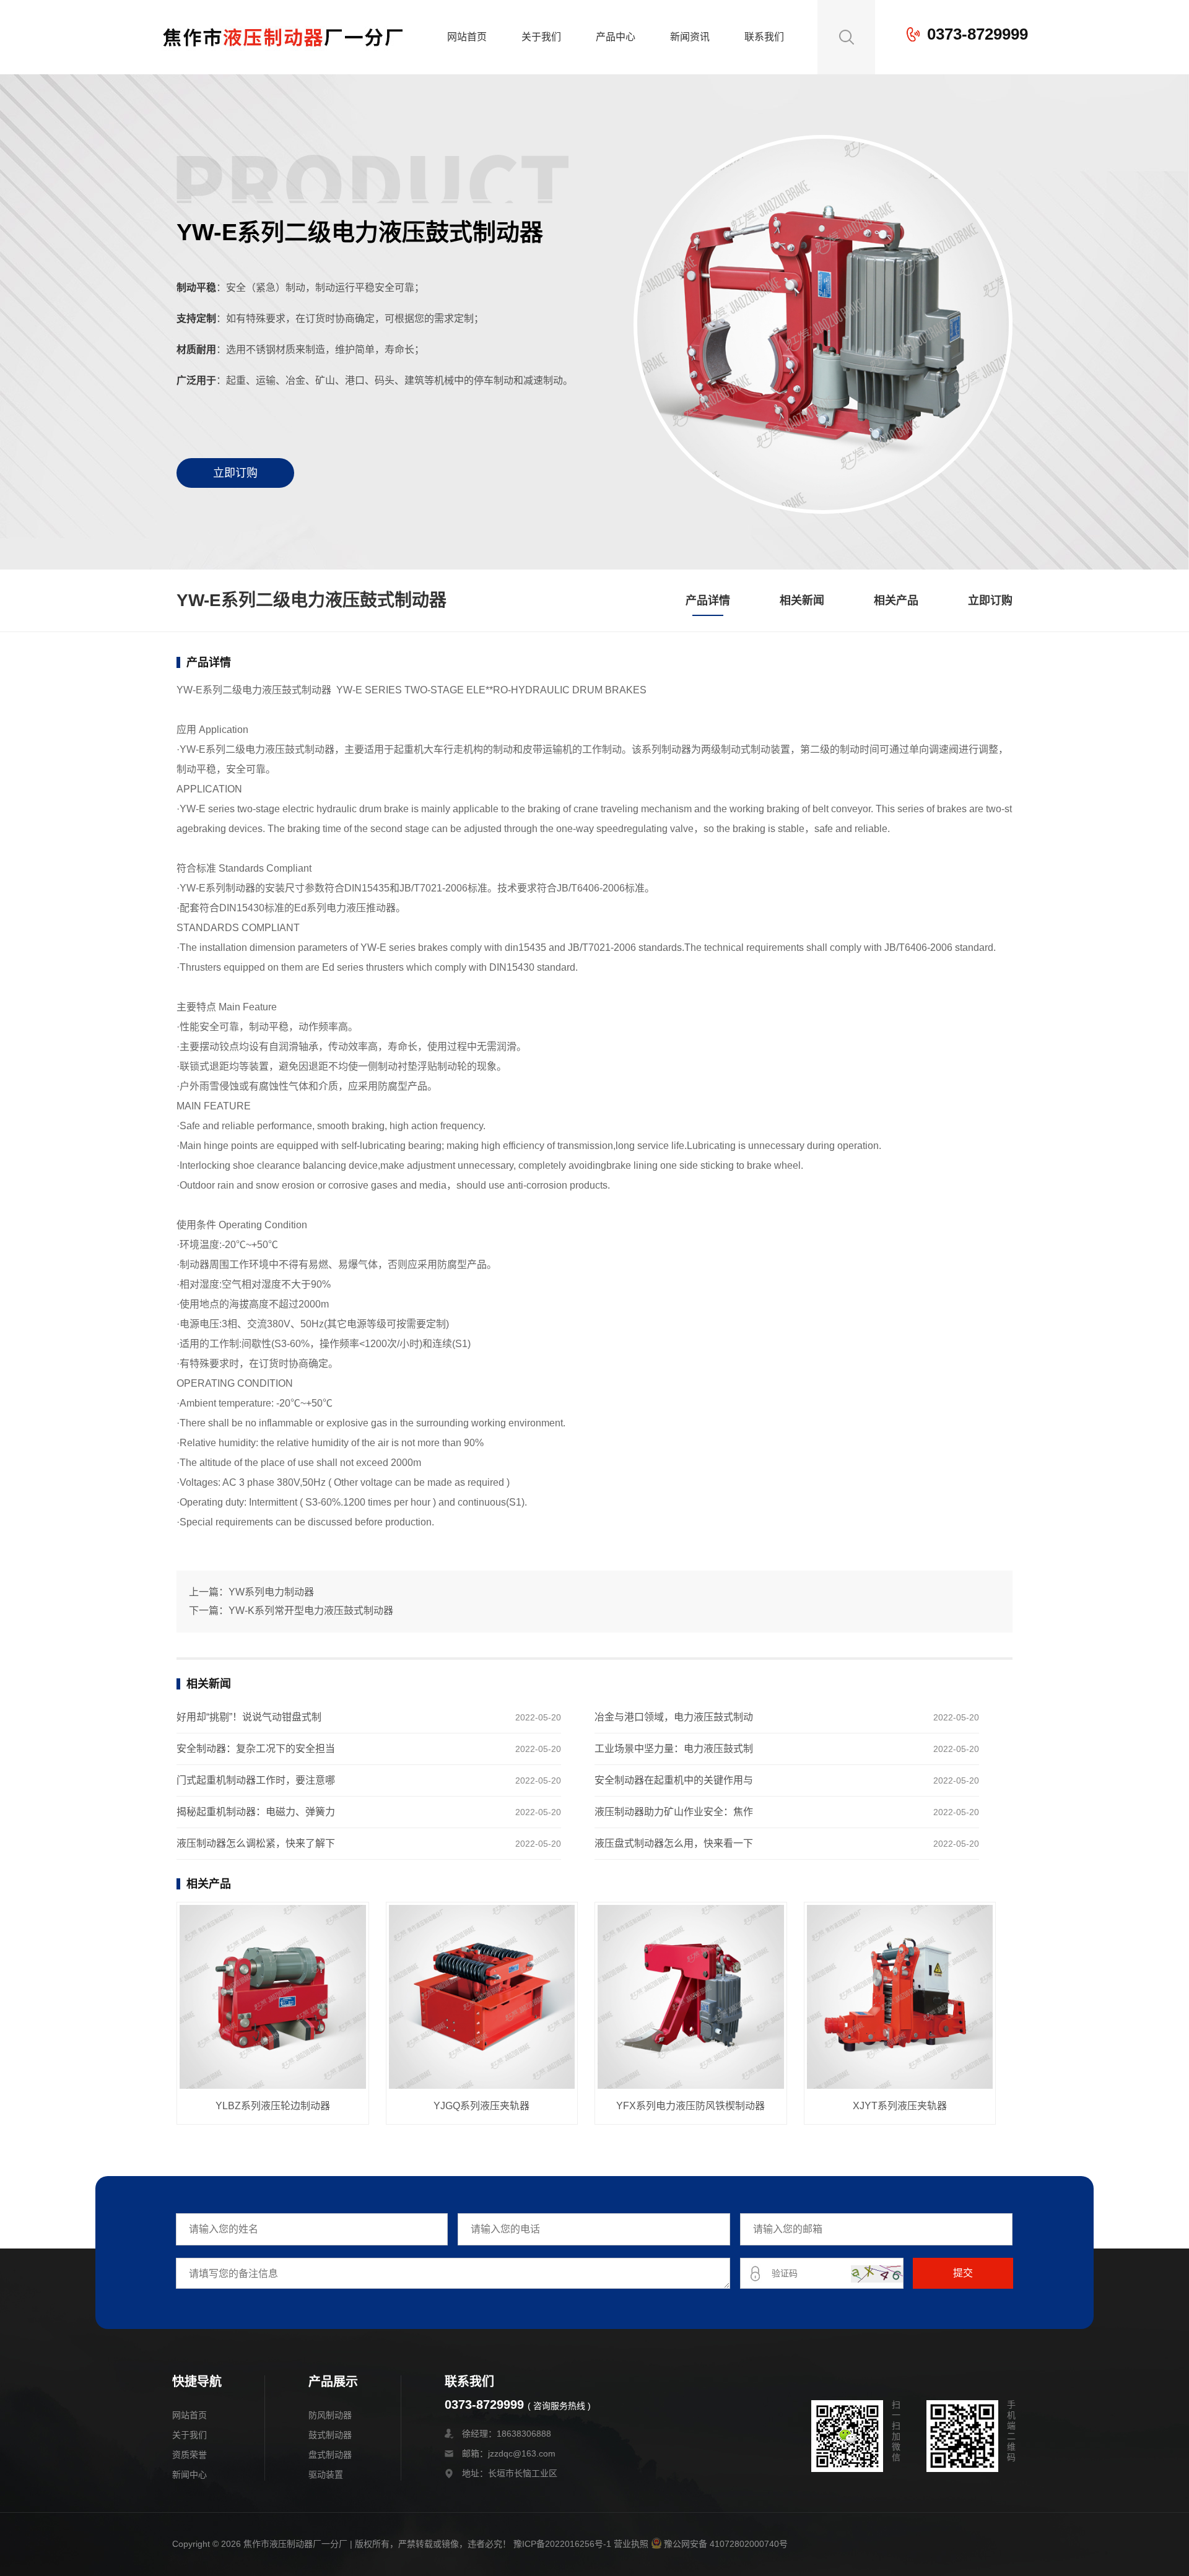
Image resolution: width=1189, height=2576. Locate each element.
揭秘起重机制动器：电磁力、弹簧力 (256, 1812)
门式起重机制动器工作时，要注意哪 (256, 1780)
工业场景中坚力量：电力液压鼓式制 (674, 1749)
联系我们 (764, 37)
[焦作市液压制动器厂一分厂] (283, 65)
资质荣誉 (189, 2455)
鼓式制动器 (330, 2435)
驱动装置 (326, 2474)
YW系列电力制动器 (271, 1592)
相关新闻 (802, 601)
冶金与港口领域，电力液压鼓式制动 (674, 1717)
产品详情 (708, 601)
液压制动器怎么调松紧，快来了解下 (256, 1843)
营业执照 (631, 2544)
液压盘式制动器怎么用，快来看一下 (674, 1843)
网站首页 (467, 37)
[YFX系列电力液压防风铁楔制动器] (691, 1998)
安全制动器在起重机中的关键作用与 (674, 1780)
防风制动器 (330, 2415)
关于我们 (541, 37)
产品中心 (616, 37)
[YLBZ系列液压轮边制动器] (273, 1998)
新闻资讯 (690, 37)
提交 (963, 2273)
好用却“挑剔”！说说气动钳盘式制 (249, 1717)
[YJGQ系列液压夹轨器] (482, 1998)
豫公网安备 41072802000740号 (726, 2544)
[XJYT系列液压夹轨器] (900, 1998)
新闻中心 (189, 2474)
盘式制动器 (330, 2455)
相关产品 (896, 601)
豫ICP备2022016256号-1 (562, 2544)
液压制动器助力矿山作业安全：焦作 (674, 1812)
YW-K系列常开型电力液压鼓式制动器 (311, 1611)
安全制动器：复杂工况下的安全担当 (256, 1749)
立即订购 (235, 473)
